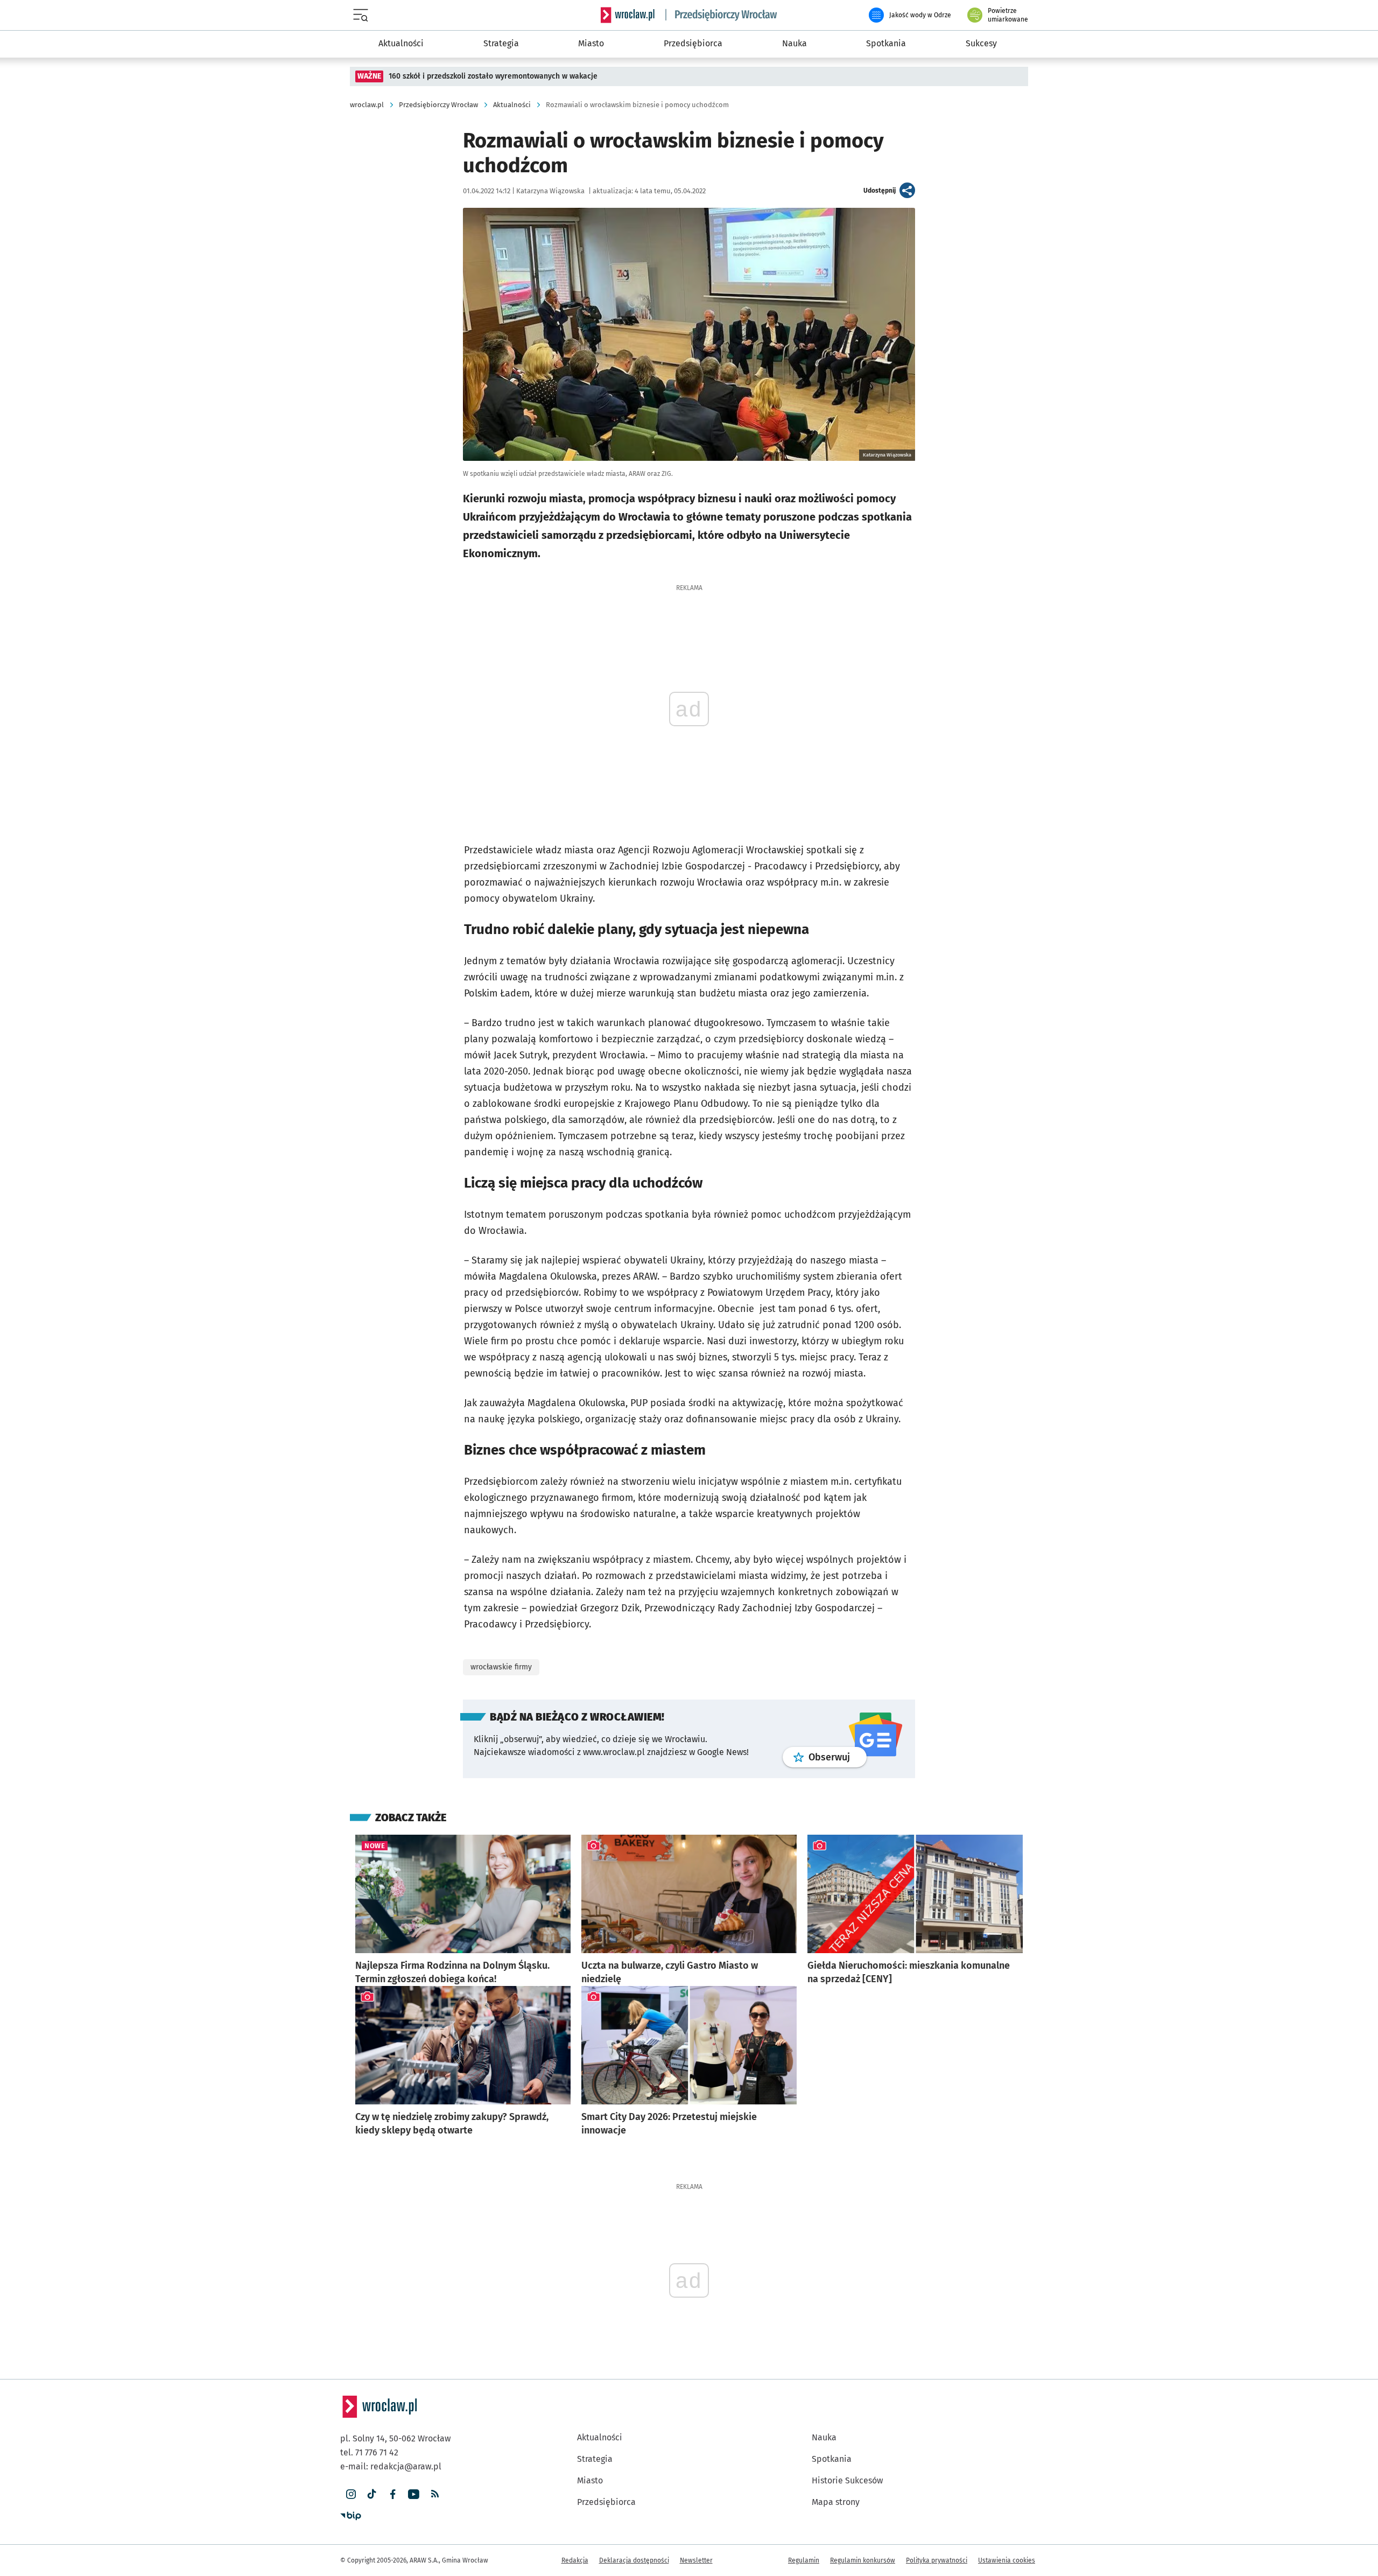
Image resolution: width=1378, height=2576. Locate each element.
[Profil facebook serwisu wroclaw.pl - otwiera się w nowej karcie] (393, 2494)
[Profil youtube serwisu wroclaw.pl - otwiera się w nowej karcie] (414, 2494)
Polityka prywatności (937, 2560)
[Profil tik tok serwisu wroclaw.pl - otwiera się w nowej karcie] (372, 2494)
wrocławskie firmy (501, 1667)
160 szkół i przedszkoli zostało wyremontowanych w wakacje (493, 76)
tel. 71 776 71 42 (369, 2452)
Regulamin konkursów (863, 2560)
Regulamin (804, 2560)
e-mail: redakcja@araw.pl (391, 2466)
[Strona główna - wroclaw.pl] (628, 15)
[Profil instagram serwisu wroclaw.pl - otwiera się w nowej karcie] (351, 2494)
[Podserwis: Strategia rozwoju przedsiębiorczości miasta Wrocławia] (721, 15)
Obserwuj (838, 1757)
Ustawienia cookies (1007, 2560)
